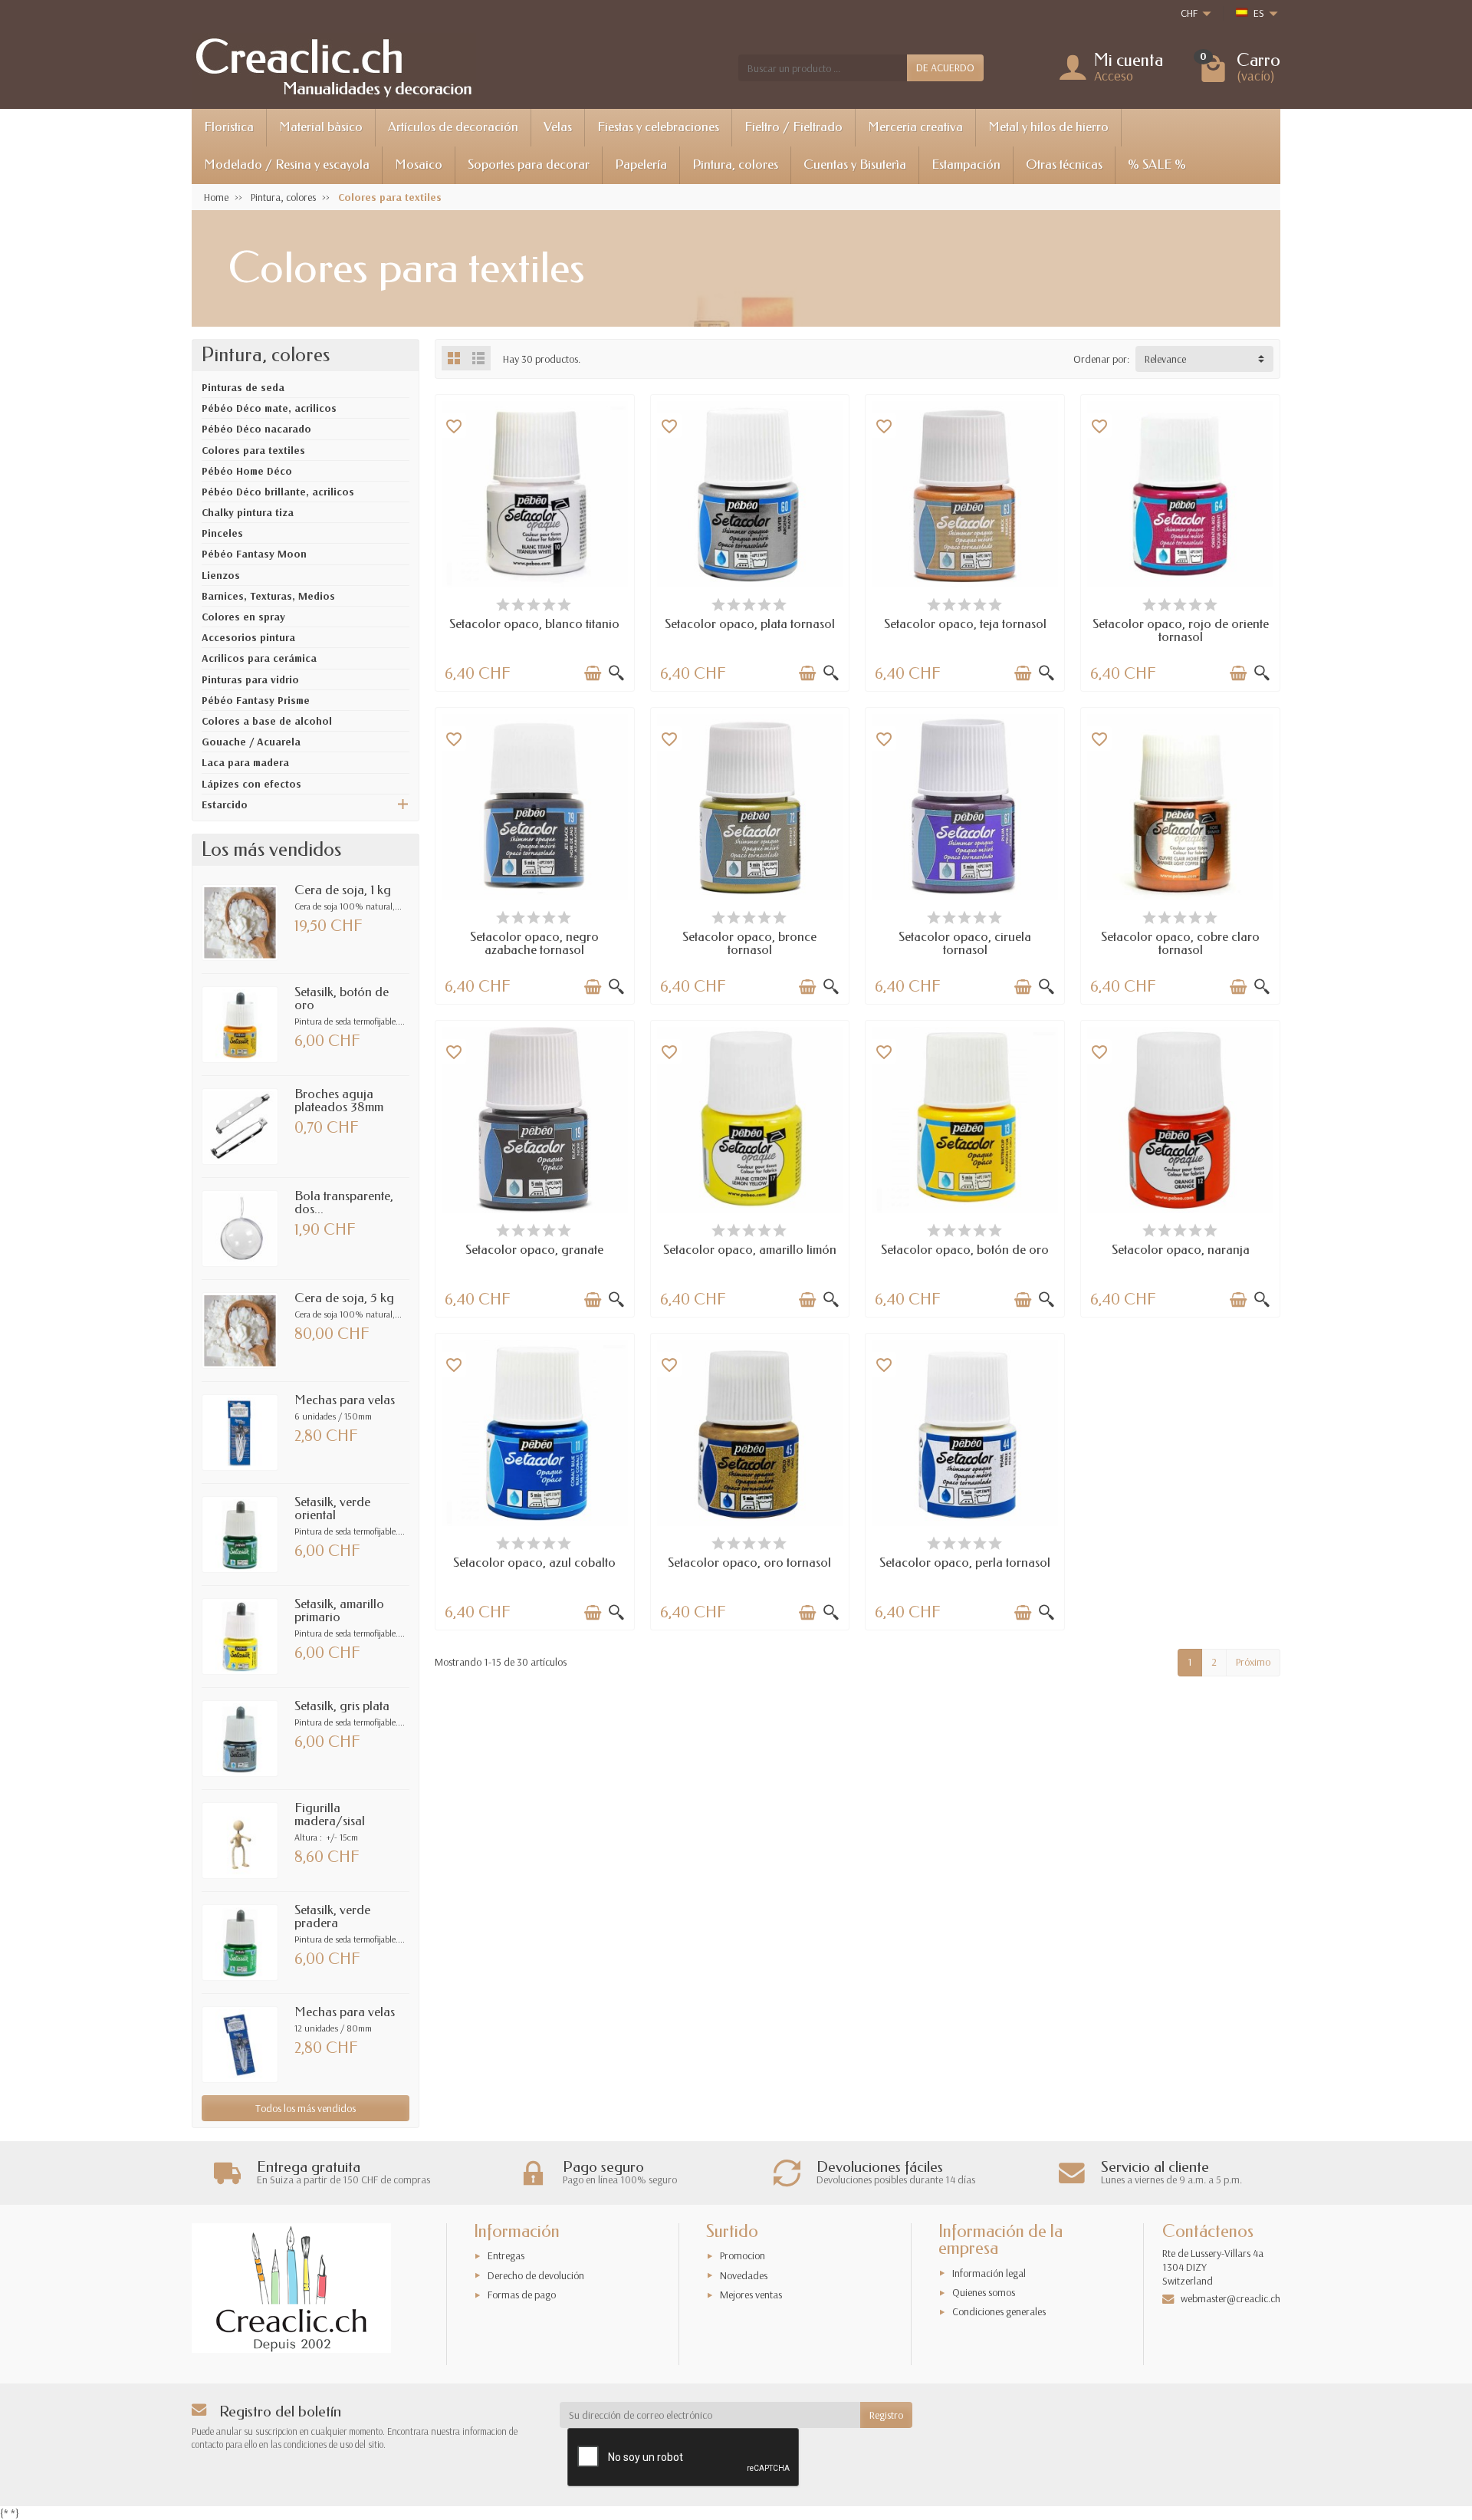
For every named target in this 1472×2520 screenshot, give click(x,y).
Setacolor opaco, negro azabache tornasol (534, 943)
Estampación (966, 164)
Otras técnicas (1064, 164)
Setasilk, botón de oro (342, 998)
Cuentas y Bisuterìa (855, 164)
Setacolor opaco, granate (534, 1250)
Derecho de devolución (536, 2275)
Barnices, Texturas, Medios (268, 596)
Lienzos (221, 575)
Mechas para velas (345, 1400)
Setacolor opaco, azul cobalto (534, 1563)
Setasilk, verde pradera (332, 1916)
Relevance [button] (1165, 359)
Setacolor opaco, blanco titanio (534, 624)
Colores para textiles (253, 450)
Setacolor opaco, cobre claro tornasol (1180, 943)
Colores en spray (243, 617)
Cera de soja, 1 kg (343, 890)
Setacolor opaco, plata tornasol (750, 624)
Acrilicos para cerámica (259, 658)
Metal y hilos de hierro (1048, 127)
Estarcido (225, 804)
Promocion (743, 2255)
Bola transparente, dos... (344, 1202)
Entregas (506, 2255)
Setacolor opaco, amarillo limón (750, 1250)
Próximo (1253, 1662)
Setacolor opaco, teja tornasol (965, 624)
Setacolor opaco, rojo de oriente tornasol (1181, 630)
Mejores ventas (751, 2295)
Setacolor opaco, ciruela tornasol (965, 943)
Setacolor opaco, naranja (1181, 1250)
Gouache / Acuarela (251, 742)
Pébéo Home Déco (247, 471)
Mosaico (419, 164)
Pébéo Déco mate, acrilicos (269, 408)
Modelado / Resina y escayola (287, 164)
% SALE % (1157, 164)
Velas (558, 127)
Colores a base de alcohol (267, 721)
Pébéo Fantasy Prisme (256, 700)
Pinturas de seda (243, 387)
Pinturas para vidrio (250, 679)
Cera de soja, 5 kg (344, 1298)
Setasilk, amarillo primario (339, 1610)
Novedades (744, 2275)
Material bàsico (321, 127)
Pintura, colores (735, 164)
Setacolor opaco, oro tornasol (749, 1563)
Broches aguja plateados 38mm (339, 1100)
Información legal (989, 2273)
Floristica (229, 127)
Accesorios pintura (248, 637)
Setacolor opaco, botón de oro (965, 1250)
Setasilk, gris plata (342, 1706)
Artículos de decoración (453, 127)
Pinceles (222, 533)
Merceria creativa (915, 127)
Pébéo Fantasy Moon (254, 554)
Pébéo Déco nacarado (256, 429)
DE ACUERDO (945, 67)
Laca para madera (245, 762)
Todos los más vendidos (306, 2108)
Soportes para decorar (529, 164)
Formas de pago (522, 2295)
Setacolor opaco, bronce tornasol (749, 943)
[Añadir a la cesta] (593, 673)
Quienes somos (984, 2292)
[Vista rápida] (616, 673)
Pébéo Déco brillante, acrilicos (278, 492)
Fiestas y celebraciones (658, 127)
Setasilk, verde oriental (332, 1508)
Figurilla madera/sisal (330, 1814)
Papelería (641, 164)
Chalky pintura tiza (248, 512)
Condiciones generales (999, 2311)
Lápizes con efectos (251, 784)
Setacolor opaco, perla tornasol (965, 1563)
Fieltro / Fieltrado (793, 127)
